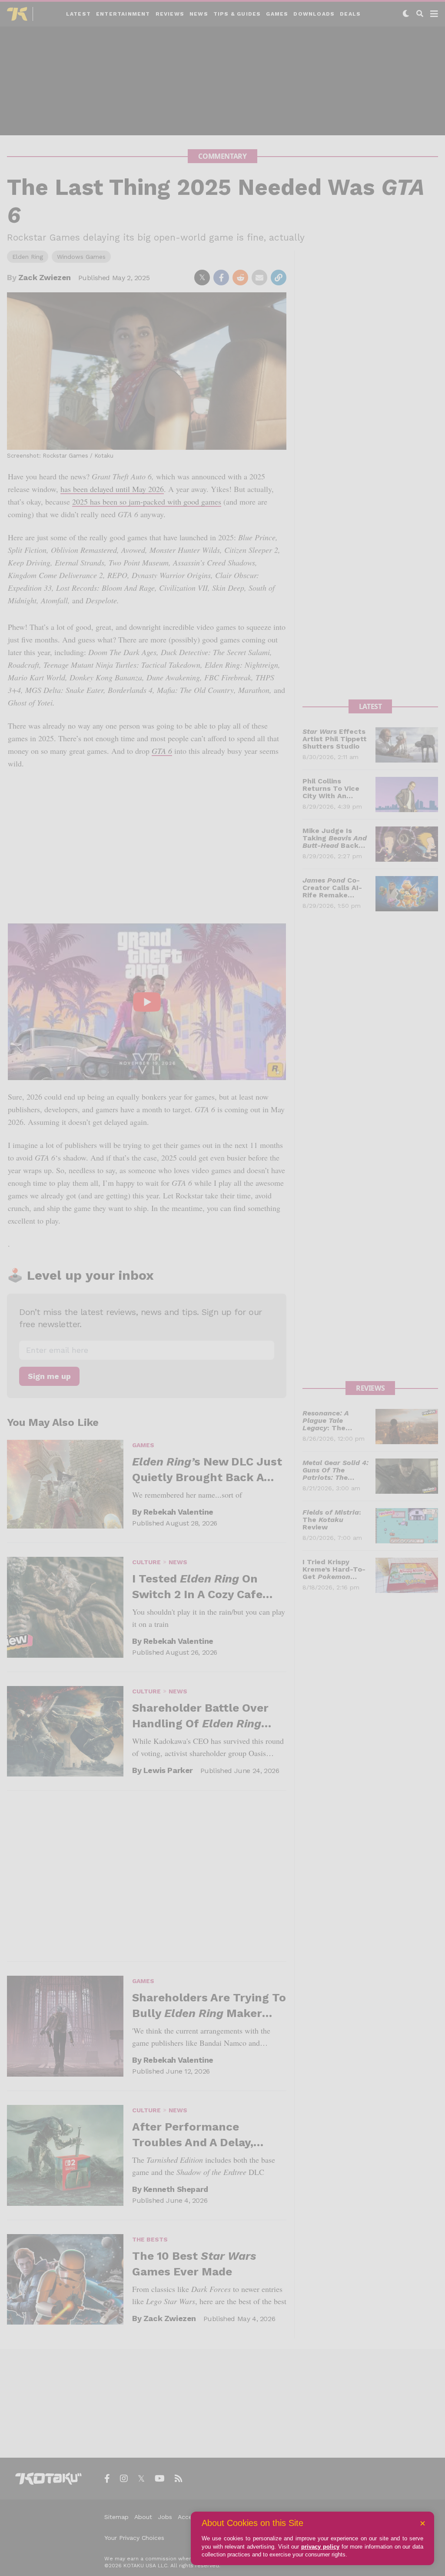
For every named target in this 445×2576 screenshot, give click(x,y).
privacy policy (320, 2547)
